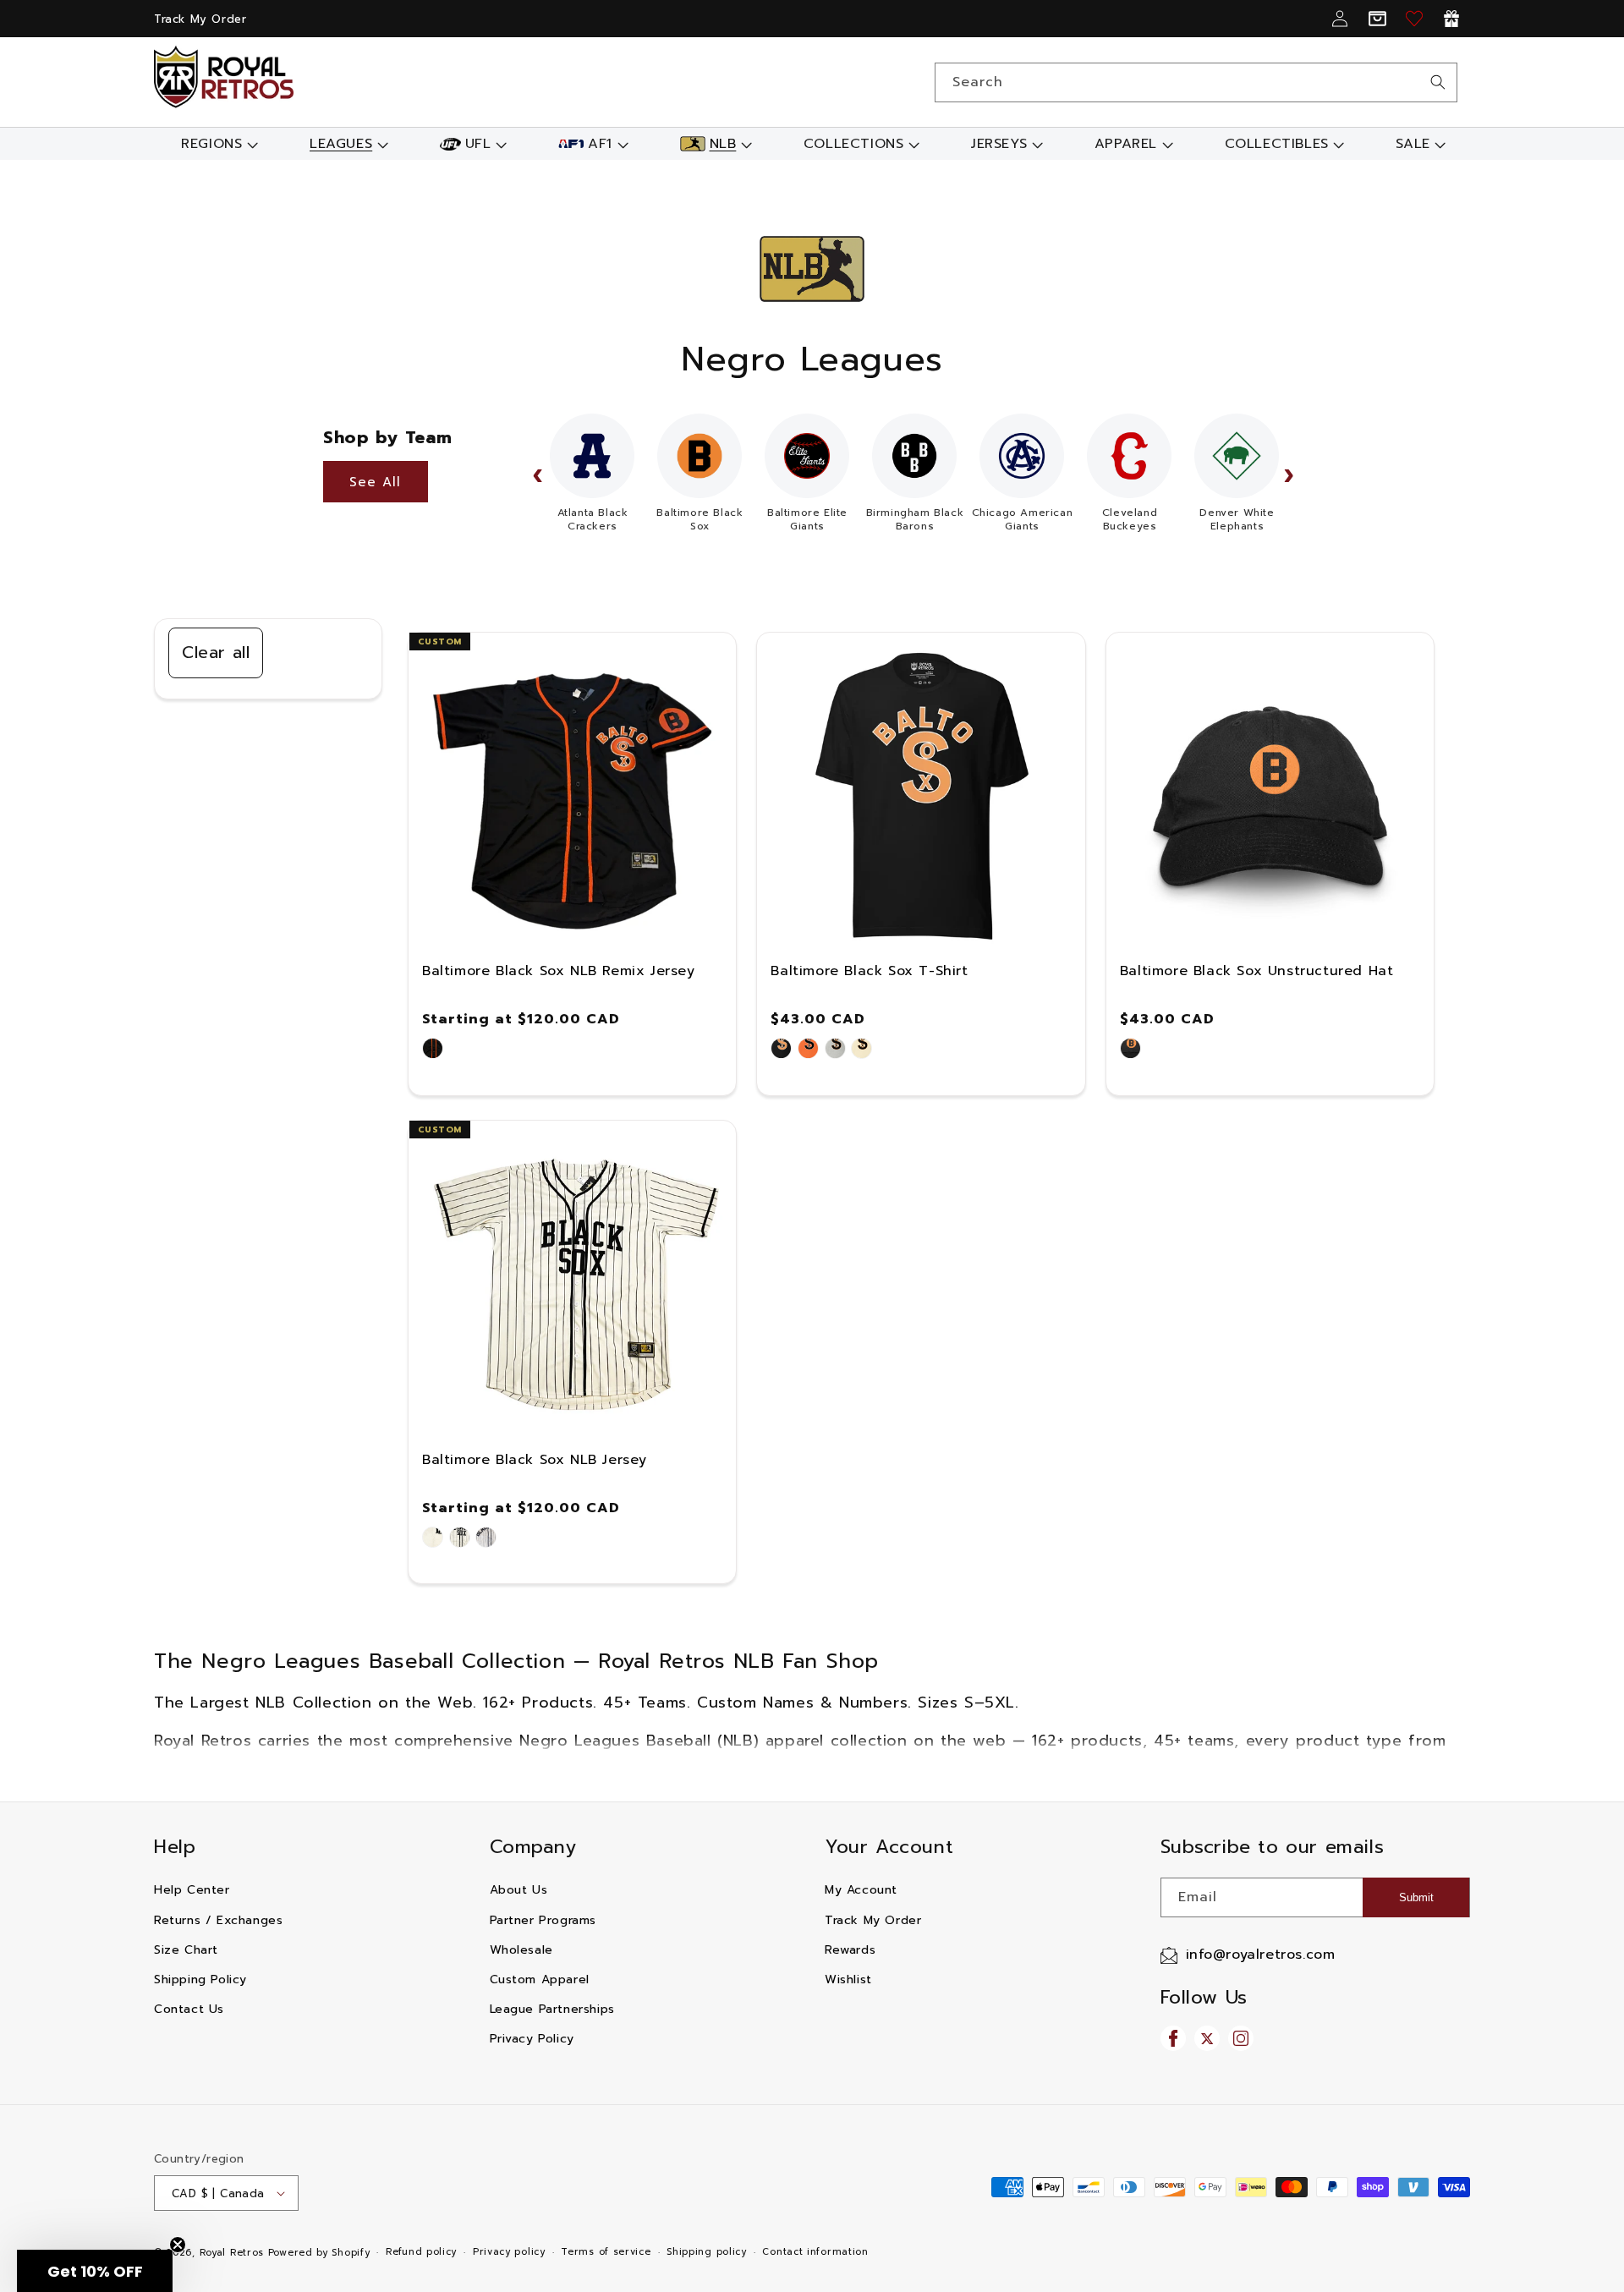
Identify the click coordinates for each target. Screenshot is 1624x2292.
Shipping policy (707, 2252)
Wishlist (848, 1979)
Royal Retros (232, 2253)
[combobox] (1196, 82)
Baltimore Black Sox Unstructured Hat (1257, 971)
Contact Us (189, 2009)
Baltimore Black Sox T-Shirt (869, 971)
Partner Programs (543, 1920)
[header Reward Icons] (1451, 19)
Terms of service (606, 2252)
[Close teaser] (178, 2245)
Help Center (192, 1890)
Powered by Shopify (319, 2253)
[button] (218, 144)
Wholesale (521, 1950)
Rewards (850, 1950)
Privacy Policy (532, 2039)
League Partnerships (552, 2009)
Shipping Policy (200, 1979)
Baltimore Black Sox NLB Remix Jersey (559, 971)
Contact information (815, 2252)
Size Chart (186, 1950)
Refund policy (421, 2252)
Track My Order (200, 19)
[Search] (1438, 82)
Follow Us (1204, 1997)
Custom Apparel (540, 1979)
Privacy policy (509, 2252)
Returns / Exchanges (218, 1920)
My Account (861, 1890)
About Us (519, 1890)
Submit (1416, 1897)
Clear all (216, 652)
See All (375, 482)
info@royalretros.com (1261, 1955)
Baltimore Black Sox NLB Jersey (535, 1460)
